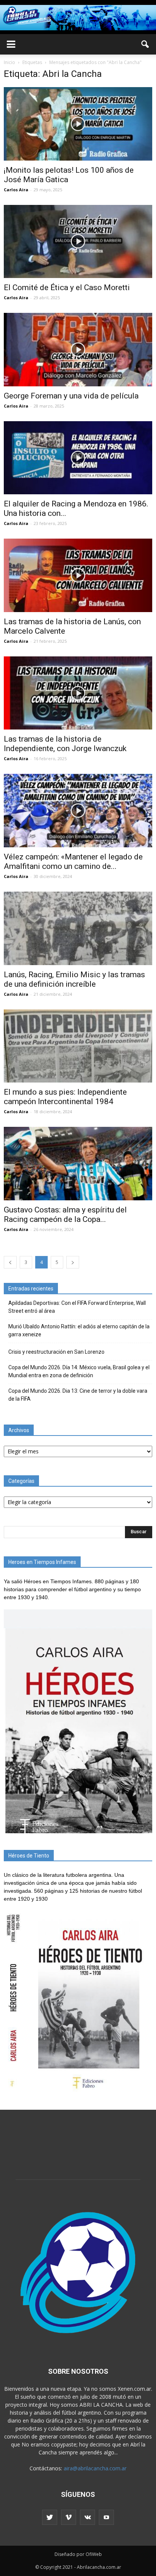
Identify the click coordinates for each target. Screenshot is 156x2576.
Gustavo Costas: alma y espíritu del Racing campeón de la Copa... (65, 1215)
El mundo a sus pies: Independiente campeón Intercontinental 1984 (65, 1097)
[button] (145, 44)
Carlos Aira (16, 190)
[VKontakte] (87, 2517)
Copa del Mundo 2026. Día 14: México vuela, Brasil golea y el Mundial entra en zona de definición (79, 1371)
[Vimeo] (69, 2517)
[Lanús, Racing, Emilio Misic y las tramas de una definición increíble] (78, 928)
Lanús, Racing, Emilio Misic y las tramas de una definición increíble (74, 979)
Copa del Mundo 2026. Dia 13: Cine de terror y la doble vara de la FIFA (78, 1395)
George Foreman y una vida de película (71, 396)
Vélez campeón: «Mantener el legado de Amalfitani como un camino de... (73, 862)
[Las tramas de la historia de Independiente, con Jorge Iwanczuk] (78, 693)
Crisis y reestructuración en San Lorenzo (56, 1352)
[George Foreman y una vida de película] (78, 350)
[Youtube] (106, 2517)
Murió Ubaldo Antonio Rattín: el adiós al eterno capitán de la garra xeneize (79, 1330)
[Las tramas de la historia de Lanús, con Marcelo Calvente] (78, 575)
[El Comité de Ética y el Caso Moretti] (78, 242)
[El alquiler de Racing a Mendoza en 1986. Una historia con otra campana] (78, 458)
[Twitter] (50, 2517)
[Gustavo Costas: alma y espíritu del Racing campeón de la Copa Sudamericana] (78, 1164)
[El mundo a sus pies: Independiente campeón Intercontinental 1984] (78, 1046)
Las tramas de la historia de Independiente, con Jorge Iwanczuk (65, 744)
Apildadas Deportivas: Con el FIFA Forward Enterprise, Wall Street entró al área (77, 1307)
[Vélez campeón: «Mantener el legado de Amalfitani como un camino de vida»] (78, 811)
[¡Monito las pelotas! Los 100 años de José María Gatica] (78, 124)
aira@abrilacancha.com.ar (95, 2468)
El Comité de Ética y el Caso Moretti (67, 287)
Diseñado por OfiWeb (78, 2554)
